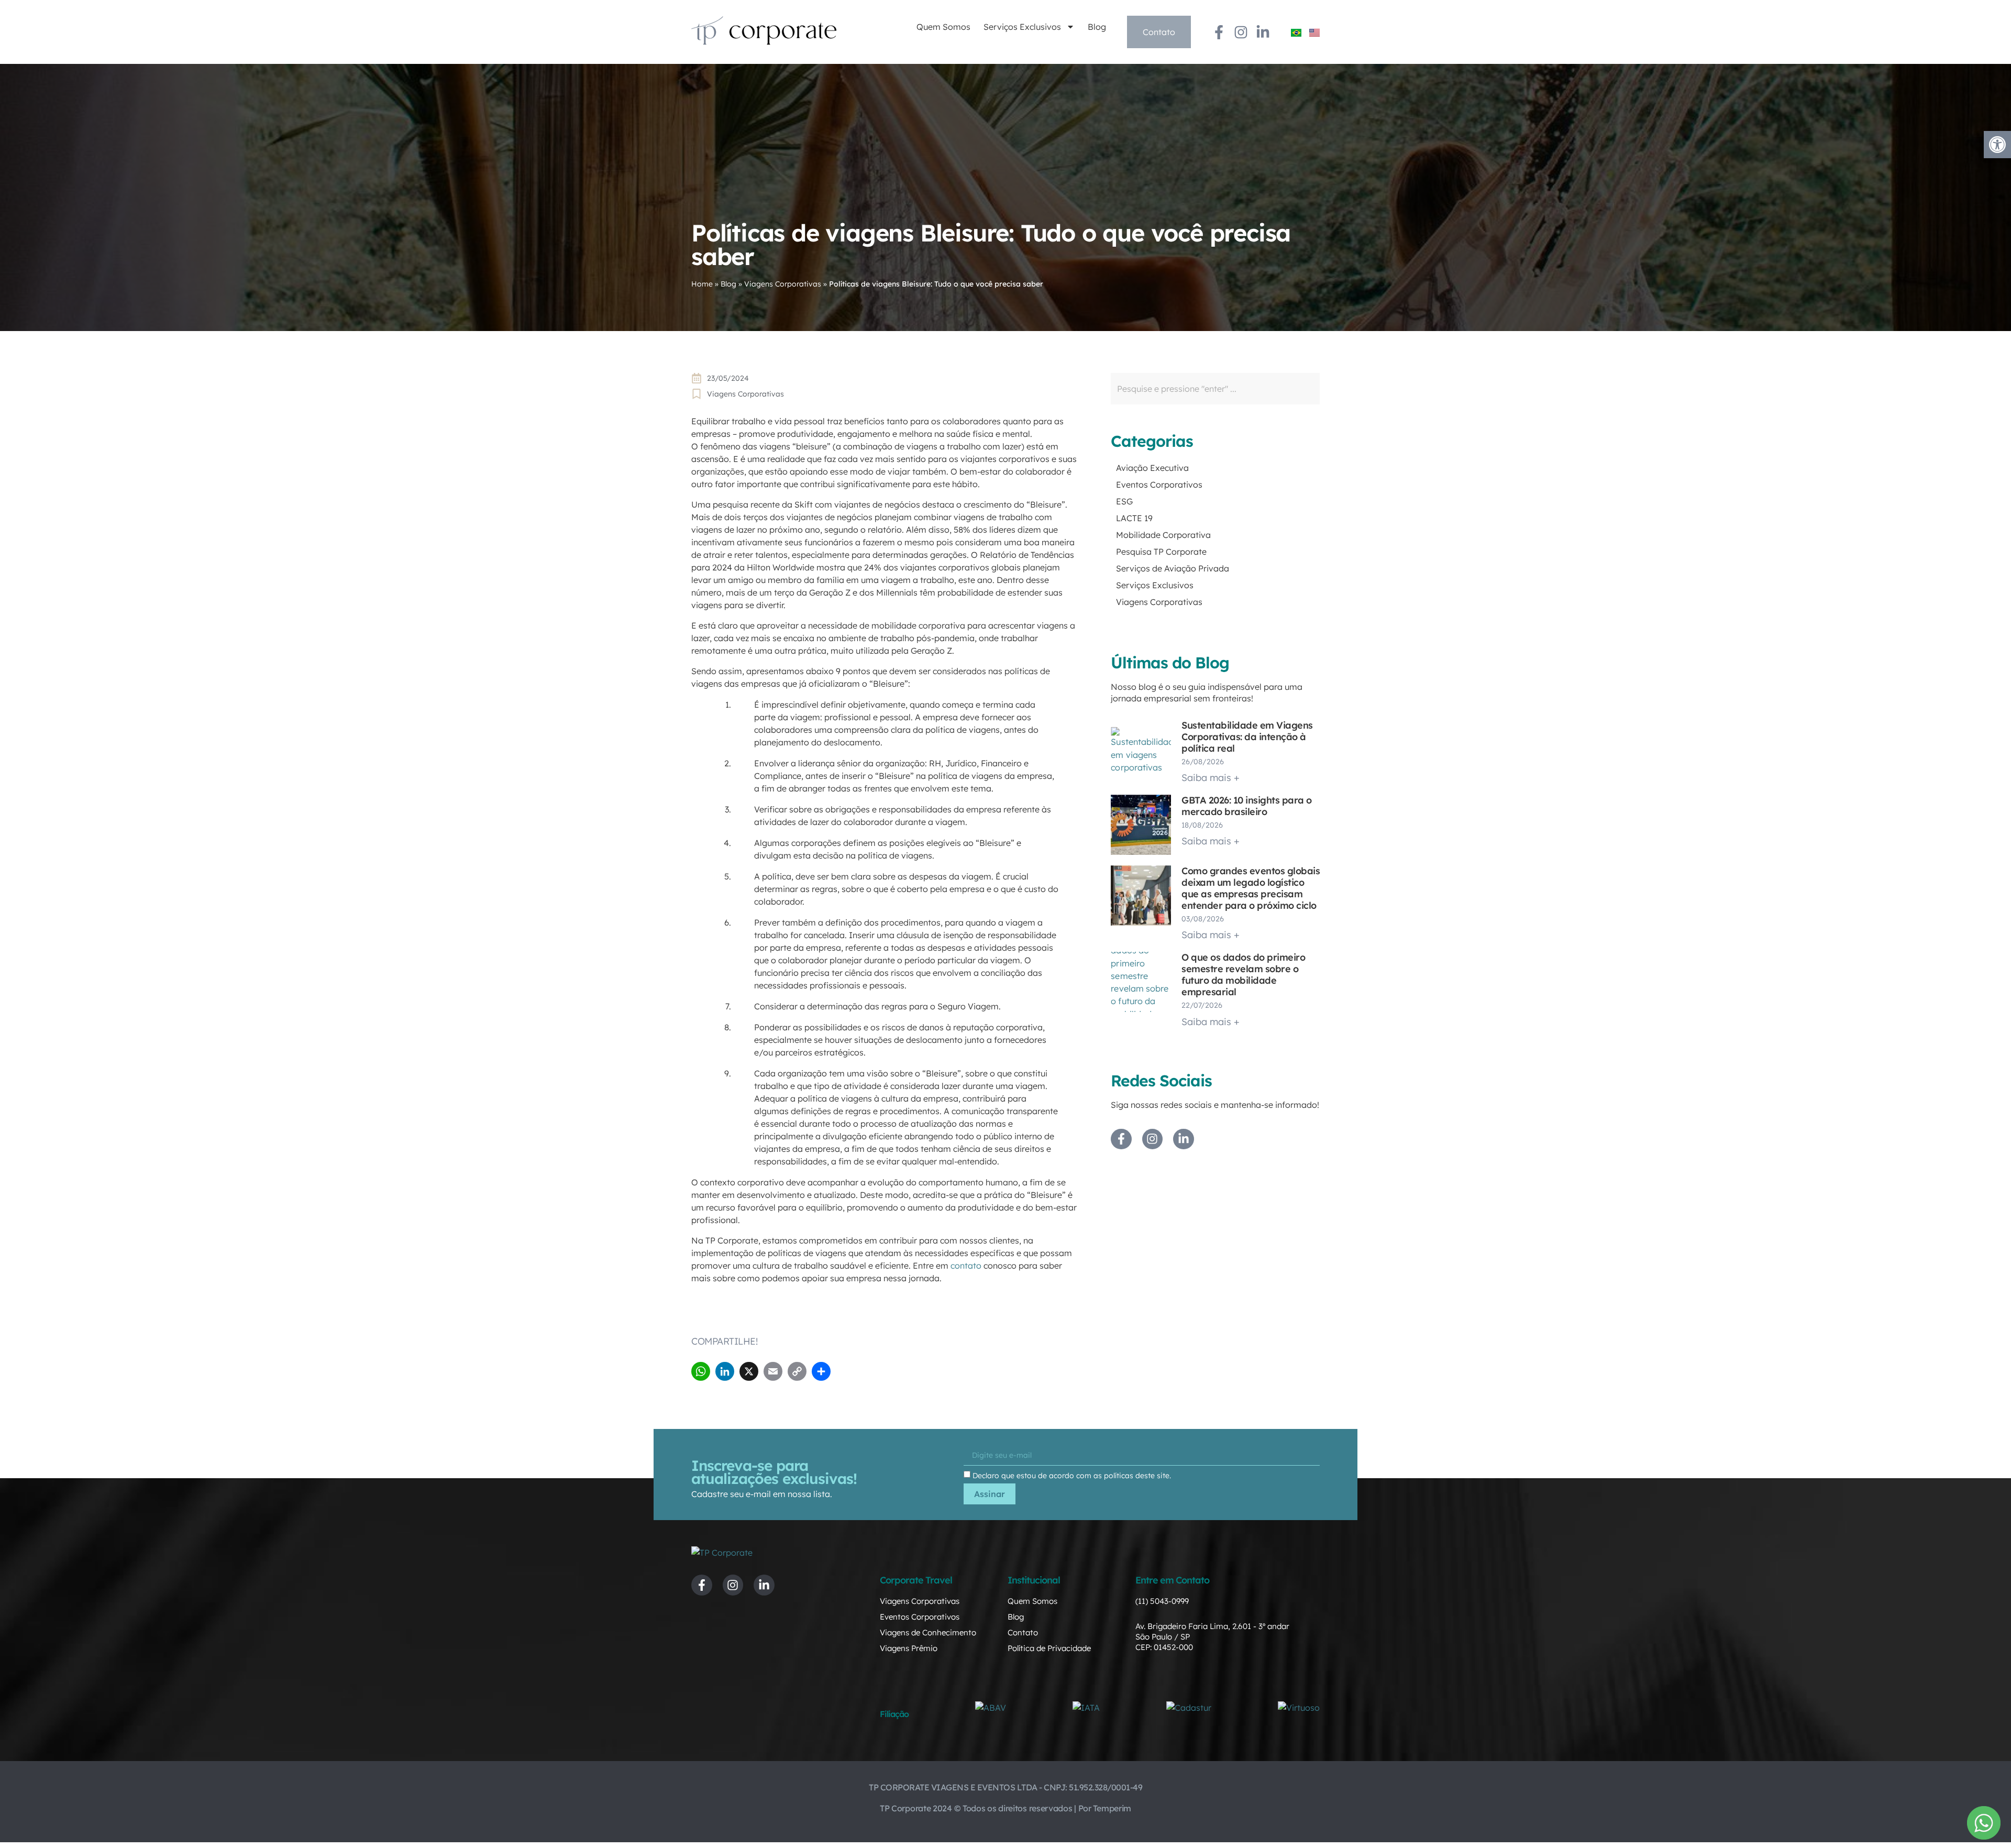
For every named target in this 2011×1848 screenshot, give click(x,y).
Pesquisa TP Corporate (1161, 552)
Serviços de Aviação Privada (1173, 568)
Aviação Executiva (1152, 468)
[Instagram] (1241, 32)
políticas (1119, 1476)
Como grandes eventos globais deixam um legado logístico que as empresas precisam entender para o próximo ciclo (1251, 888)
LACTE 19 (1134, 518)
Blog (1097, 27)
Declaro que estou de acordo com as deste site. (1072, 1476)
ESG (1124, 501)
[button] (1997, 145)
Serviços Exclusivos (1022, 27)
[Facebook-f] (1219, 32)
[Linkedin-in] (1263, 32)
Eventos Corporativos (1159, 485)
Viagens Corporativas (783, 284)
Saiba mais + (1211, 778)
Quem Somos (943, 27)
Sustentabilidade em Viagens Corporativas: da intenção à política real (1247, 737)
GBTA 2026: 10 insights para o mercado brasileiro (1247, 806)
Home (702, 284)
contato (966, 1266)
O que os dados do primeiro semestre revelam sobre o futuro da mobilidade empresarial (1243, 975)
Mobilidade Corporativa (1163, 535)
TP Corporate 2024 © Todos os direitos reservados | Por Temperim (1005, 1808)
